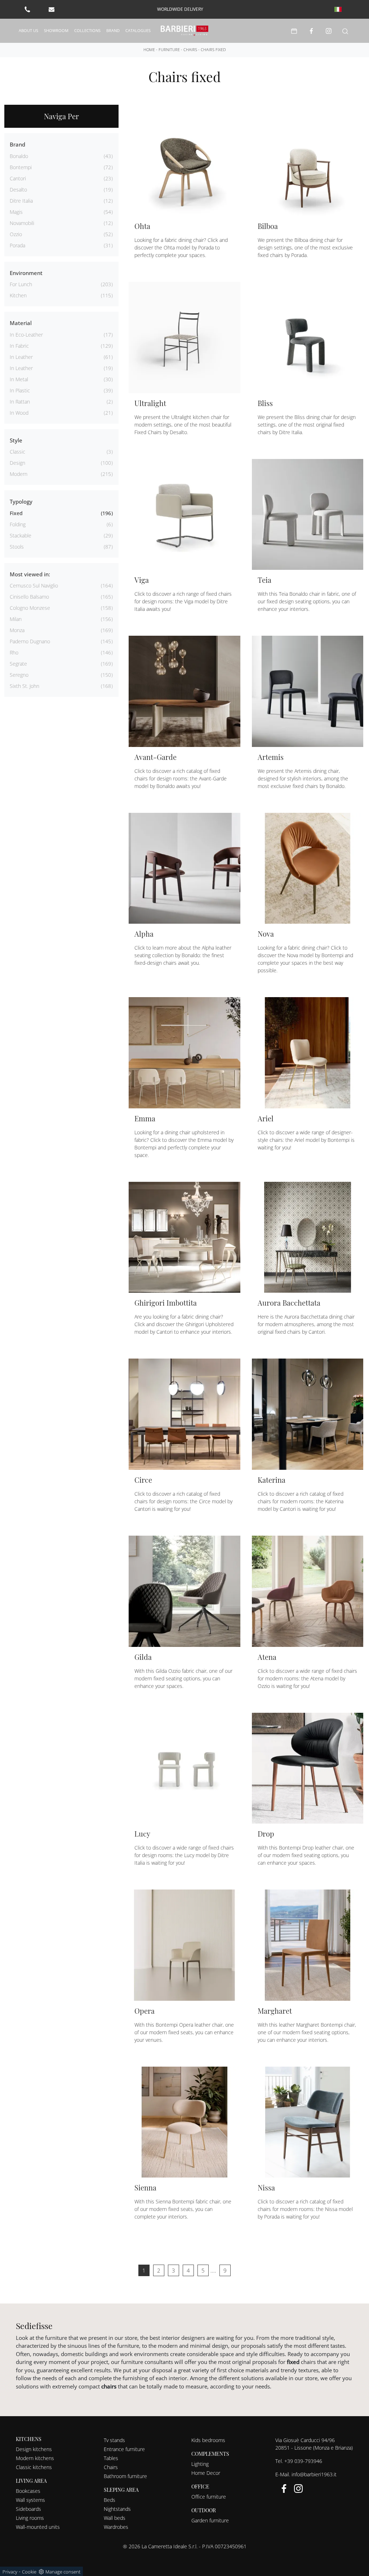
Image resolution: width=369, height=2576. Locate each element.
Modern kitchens (35, 2458)
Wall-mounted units (38, 2527)
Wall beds (115, 2518)
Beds (110, 2500)
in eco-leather (26, 335)
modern (19, 474)
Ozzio (16, 234)
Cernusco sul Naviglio (34, 586)
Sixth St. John (25, 686)
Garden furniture (210, 2520)
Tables (111, 2458)
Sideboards (28, 2509)
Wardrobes (116, 2527)
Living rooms (30, 2518)
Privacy (10, 2572)
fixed (16, 513)
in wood (19, 413)
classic (17, 452)
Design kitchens (34, 2449)
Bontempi (21, 167)
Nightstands (117, 2509)
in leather (21, 357)
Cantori (18, 178)
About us (28, 30)
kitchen (18, 295)
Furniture (169, 49)
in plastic (20, 390)
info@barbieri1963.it (314, 2474)
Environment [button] (26, 273)
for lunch (21, 284)
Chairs (190, 49)
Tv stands (114, 2440)
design (17, 463)
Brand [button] (17, 144)
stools (17, 547)
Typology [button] (21, 501)
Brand (113, 30)
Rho (14, 652)
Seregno (19, 675)
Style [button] (16, 440)
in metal (19, 379)
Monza (17, 630)
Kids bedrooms (208, 2440)
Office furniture (209, 2497)
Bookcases (28, 2491)
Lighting (200, 2464)
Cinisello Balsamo (29, 597)
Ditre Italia (21, 201)
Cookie (29, 2572)
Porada (17, 245)
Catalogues (138, 30)
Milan (16, 619)
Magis (16, 212)
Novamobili (22, 223)
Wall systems (30, 2500)
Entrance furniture (124, 2449)
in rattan (20, 402)
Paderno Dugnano (30, 641)
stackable (21, 535)
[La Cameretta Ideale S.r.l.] (184, 31)
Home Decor (206, 2473)
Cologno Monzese (30, 608)
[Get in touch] (52, 9)
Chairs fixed (213, 49)
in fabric (19, 346)
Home (149, 49)
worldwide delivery (180, 9)
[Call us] (27, 9)
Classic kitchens (34, 2467)
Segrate (18, 664)
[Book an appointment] (294, 31)
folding (18, 524)
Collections (87, 30)
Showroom (56, 30)
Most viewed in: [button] (30, 574)
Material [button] (21, 323)
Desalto (18, 190)
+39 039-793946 (303, 2461)
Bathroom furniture (125, 2476)
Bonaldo (19, 156)
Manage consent (63, 2572)
